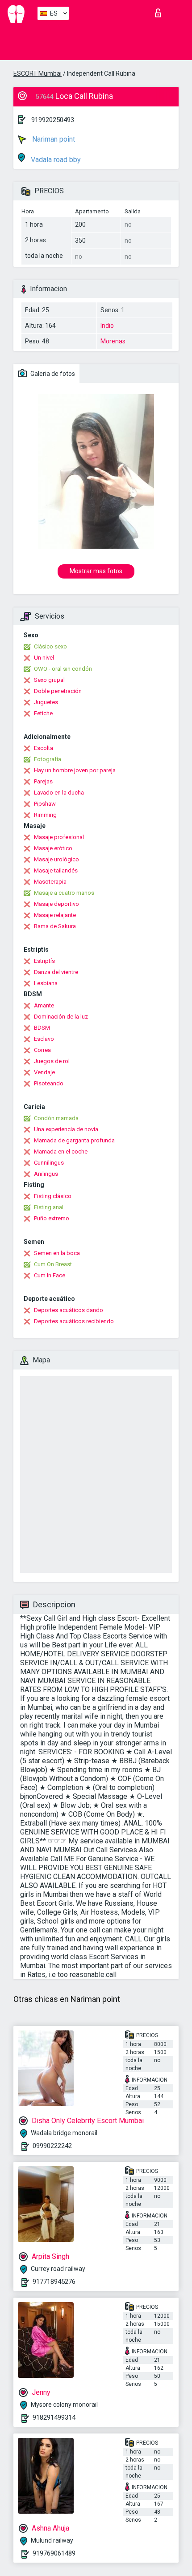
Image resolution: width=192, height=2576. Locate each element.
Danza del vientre (56, 972)
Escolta (44, 748)
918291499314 (54, 2417)
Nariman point (53, 139)
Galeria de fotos (52, 374)
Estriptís (44, 961)
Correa (42, 1050)
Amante (44, 1005)
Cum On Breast (53, 1264)
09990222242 (52, 2146)
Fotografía (48, 759)
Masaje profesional (59, 837)
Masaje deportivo (56, 904)
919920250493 (53, 120)
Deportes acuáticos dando (69, 1310)
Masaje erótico (53, 848)
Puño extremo (52, 1218)
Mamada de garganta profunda (74, 1140)
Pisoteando (49, 1083)
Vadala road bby (55, 160)
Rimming (45, 815)
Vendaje (44, 1072)
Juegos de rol (52, 1061)
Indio (107, 326)
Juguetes (46, 702)
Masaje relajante (55, 915)
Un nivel (44, 658)
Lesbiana (46, 983)
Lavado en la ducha (59, 793)
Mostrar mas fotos (96, 571)
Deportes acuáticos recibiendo (74, 1321)
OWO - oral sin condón (63, 669)
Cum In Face (50, 1275)
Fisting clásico (53, 1196)
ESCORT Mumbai (38, 73)
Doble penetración (58, 691)
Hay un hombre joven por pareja (75, 770)
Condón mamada (56, 1118)
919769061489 (54, 2553)
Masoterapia (50, 882)
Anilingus (46, 1174)
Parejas (43, 781)
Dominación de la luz (61, 1017)
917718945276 (54, 2282)
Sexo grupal (49, 680)
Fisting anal (49, 1207)
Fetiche (43, 713)
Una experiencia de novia (66, 1129)
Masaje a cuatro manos (64, 893)
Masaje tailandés (56, 870)
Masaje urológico (56, 859)
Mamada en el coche (61, 1151)
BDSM (42, 1028)
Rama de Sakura (55, 926)
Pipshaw (45, 804)
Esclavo (44, 1039)
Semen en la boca (57, 1253)
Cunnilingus (49, 1163)
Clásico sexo (50, 646)
